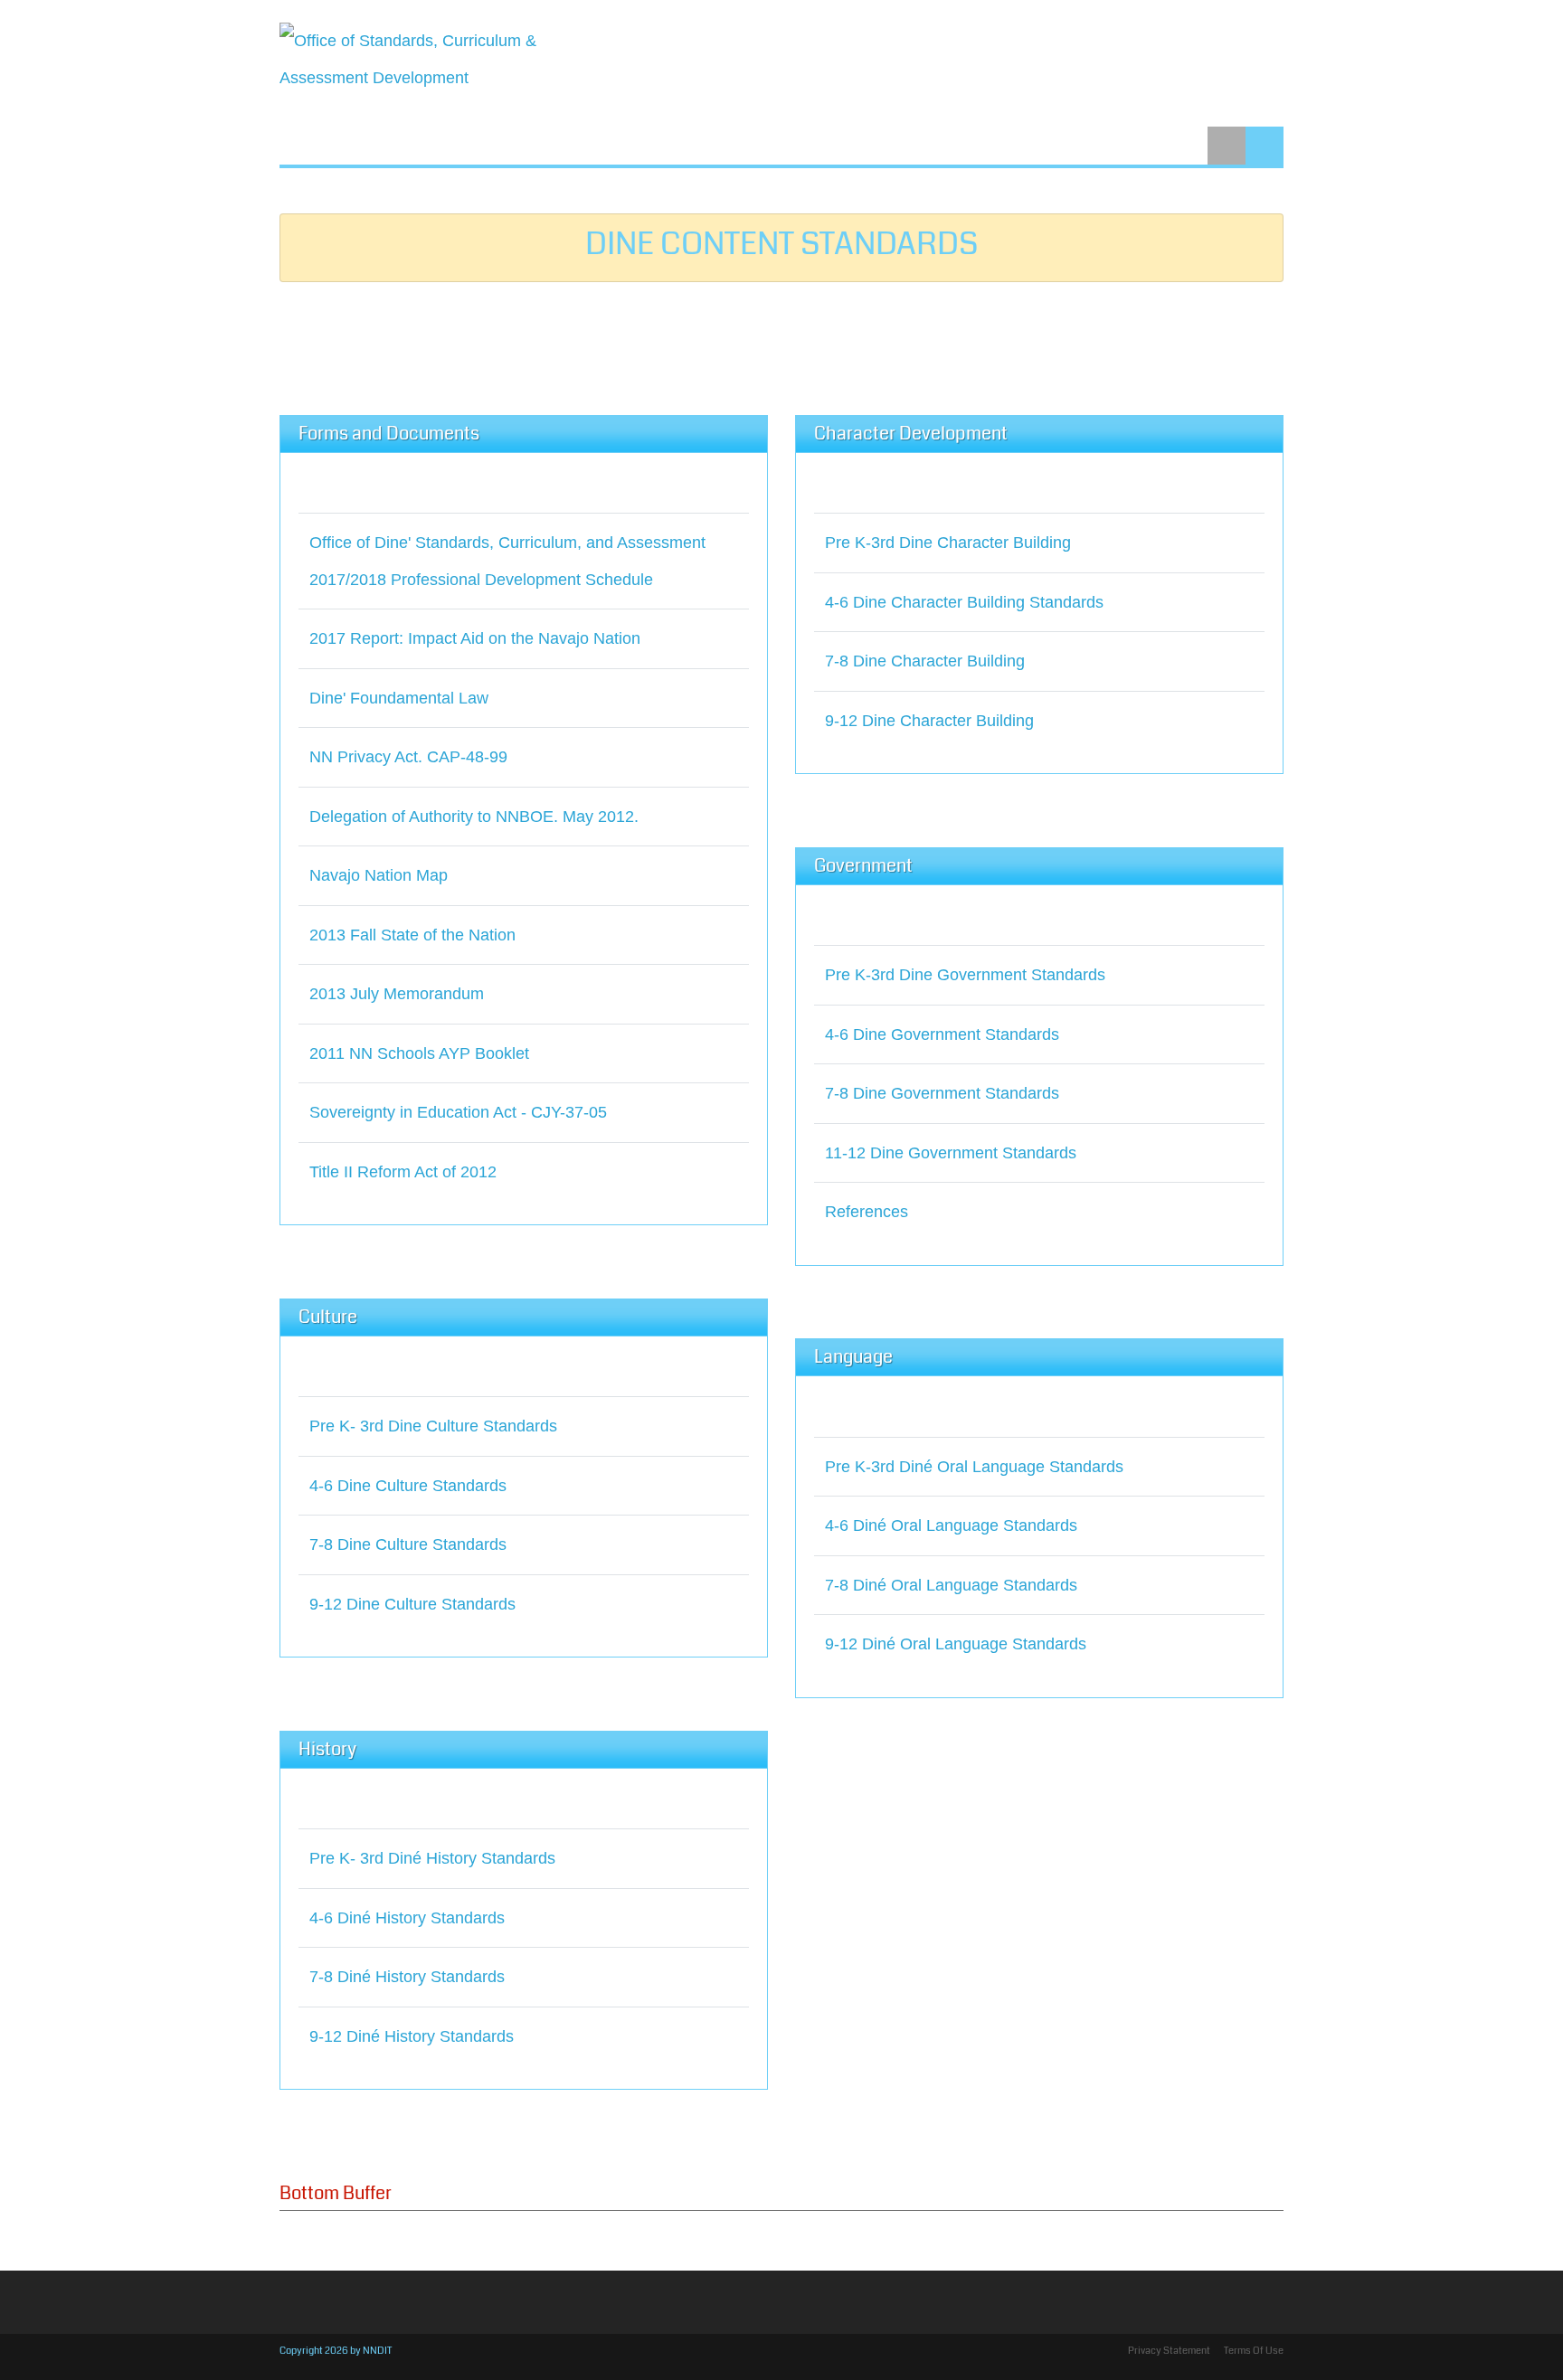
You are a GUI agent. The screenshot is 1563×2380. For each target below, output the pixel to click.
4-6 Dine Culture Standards (408, 1486)
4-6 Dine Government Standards (942, 1034)
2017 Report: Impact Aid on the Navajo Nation (475, 638)
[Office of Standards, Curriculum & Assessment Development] (415, 59)
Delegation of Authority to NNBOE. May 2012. (474, 817)
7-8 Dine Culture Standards (408, 1544)
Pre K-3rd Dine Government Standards (965, 975)
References (867, 1212)
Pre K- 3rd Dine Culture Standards (433, 1426)
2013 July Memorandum (397, 994)
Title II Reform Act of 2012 (403, 1172)
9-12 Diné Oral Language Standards (956, 1644)
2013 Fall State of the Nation (412, 935)
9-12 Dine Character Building (929, 721)
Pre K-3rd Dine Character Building (948, 543)
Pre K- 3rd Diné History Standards (432, 1858)
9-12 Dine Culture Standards (412, 1604)
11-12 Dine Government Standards (951, 1153)
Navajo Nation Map (379, 875)
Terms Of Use (1254, 2351)
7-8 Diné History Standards (407, 1977)
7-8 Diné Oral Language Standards (951, 1585)
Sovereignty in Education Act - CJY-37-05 (458, 1112)
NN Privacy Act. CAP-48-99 (408, 757)
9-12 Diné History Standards (412, 2036)
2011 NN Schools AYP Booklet (419, 1053)
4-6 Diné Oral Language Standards (951, 1525)
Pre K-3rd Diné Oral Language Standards (974, 1467)
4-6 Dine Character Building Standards (964, 602)
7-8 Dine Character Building (925, 661)
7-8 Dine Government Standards (942, 1093)
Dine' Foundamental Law (399, 698)
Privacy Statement (1169, 2351)
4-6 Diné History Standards (407, 1918)
